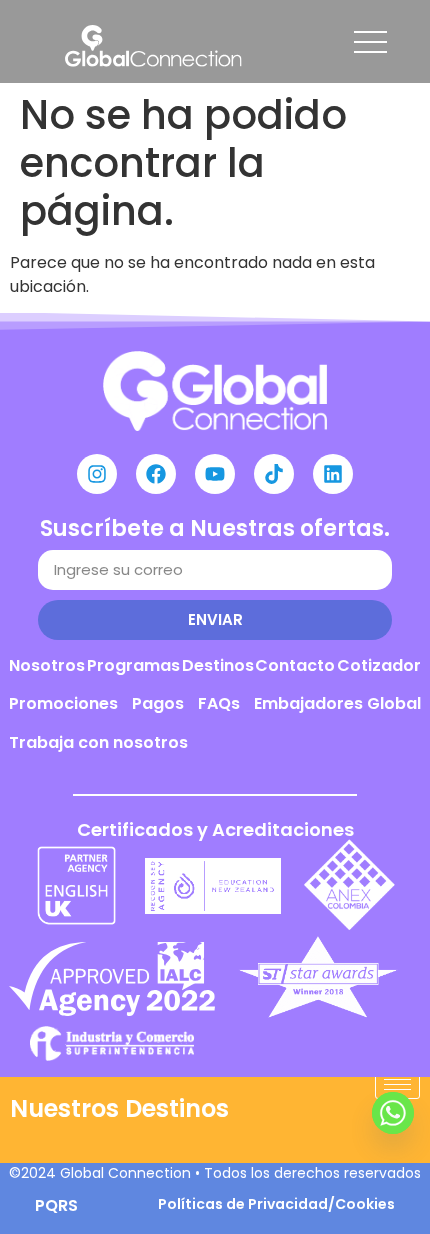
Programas (133, 665)
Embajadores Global (337, 703)
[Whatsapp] (393, 1113)
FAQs (219, 703)
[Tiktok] (274, 474)
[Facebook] (156, 474)
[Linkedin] (333, 474)
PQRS (56, 1205)
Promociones (63, 703)
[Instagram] (97, 474)
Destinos (218, 665)
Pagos (158, 703)
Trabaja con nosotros (98, 742)
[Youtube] (215, 474)
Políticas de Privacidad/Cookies (276, 1204)
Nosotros (47, 665)
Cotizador (379, 665)
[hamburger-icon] (397, 1084)
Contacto (295, 665)
